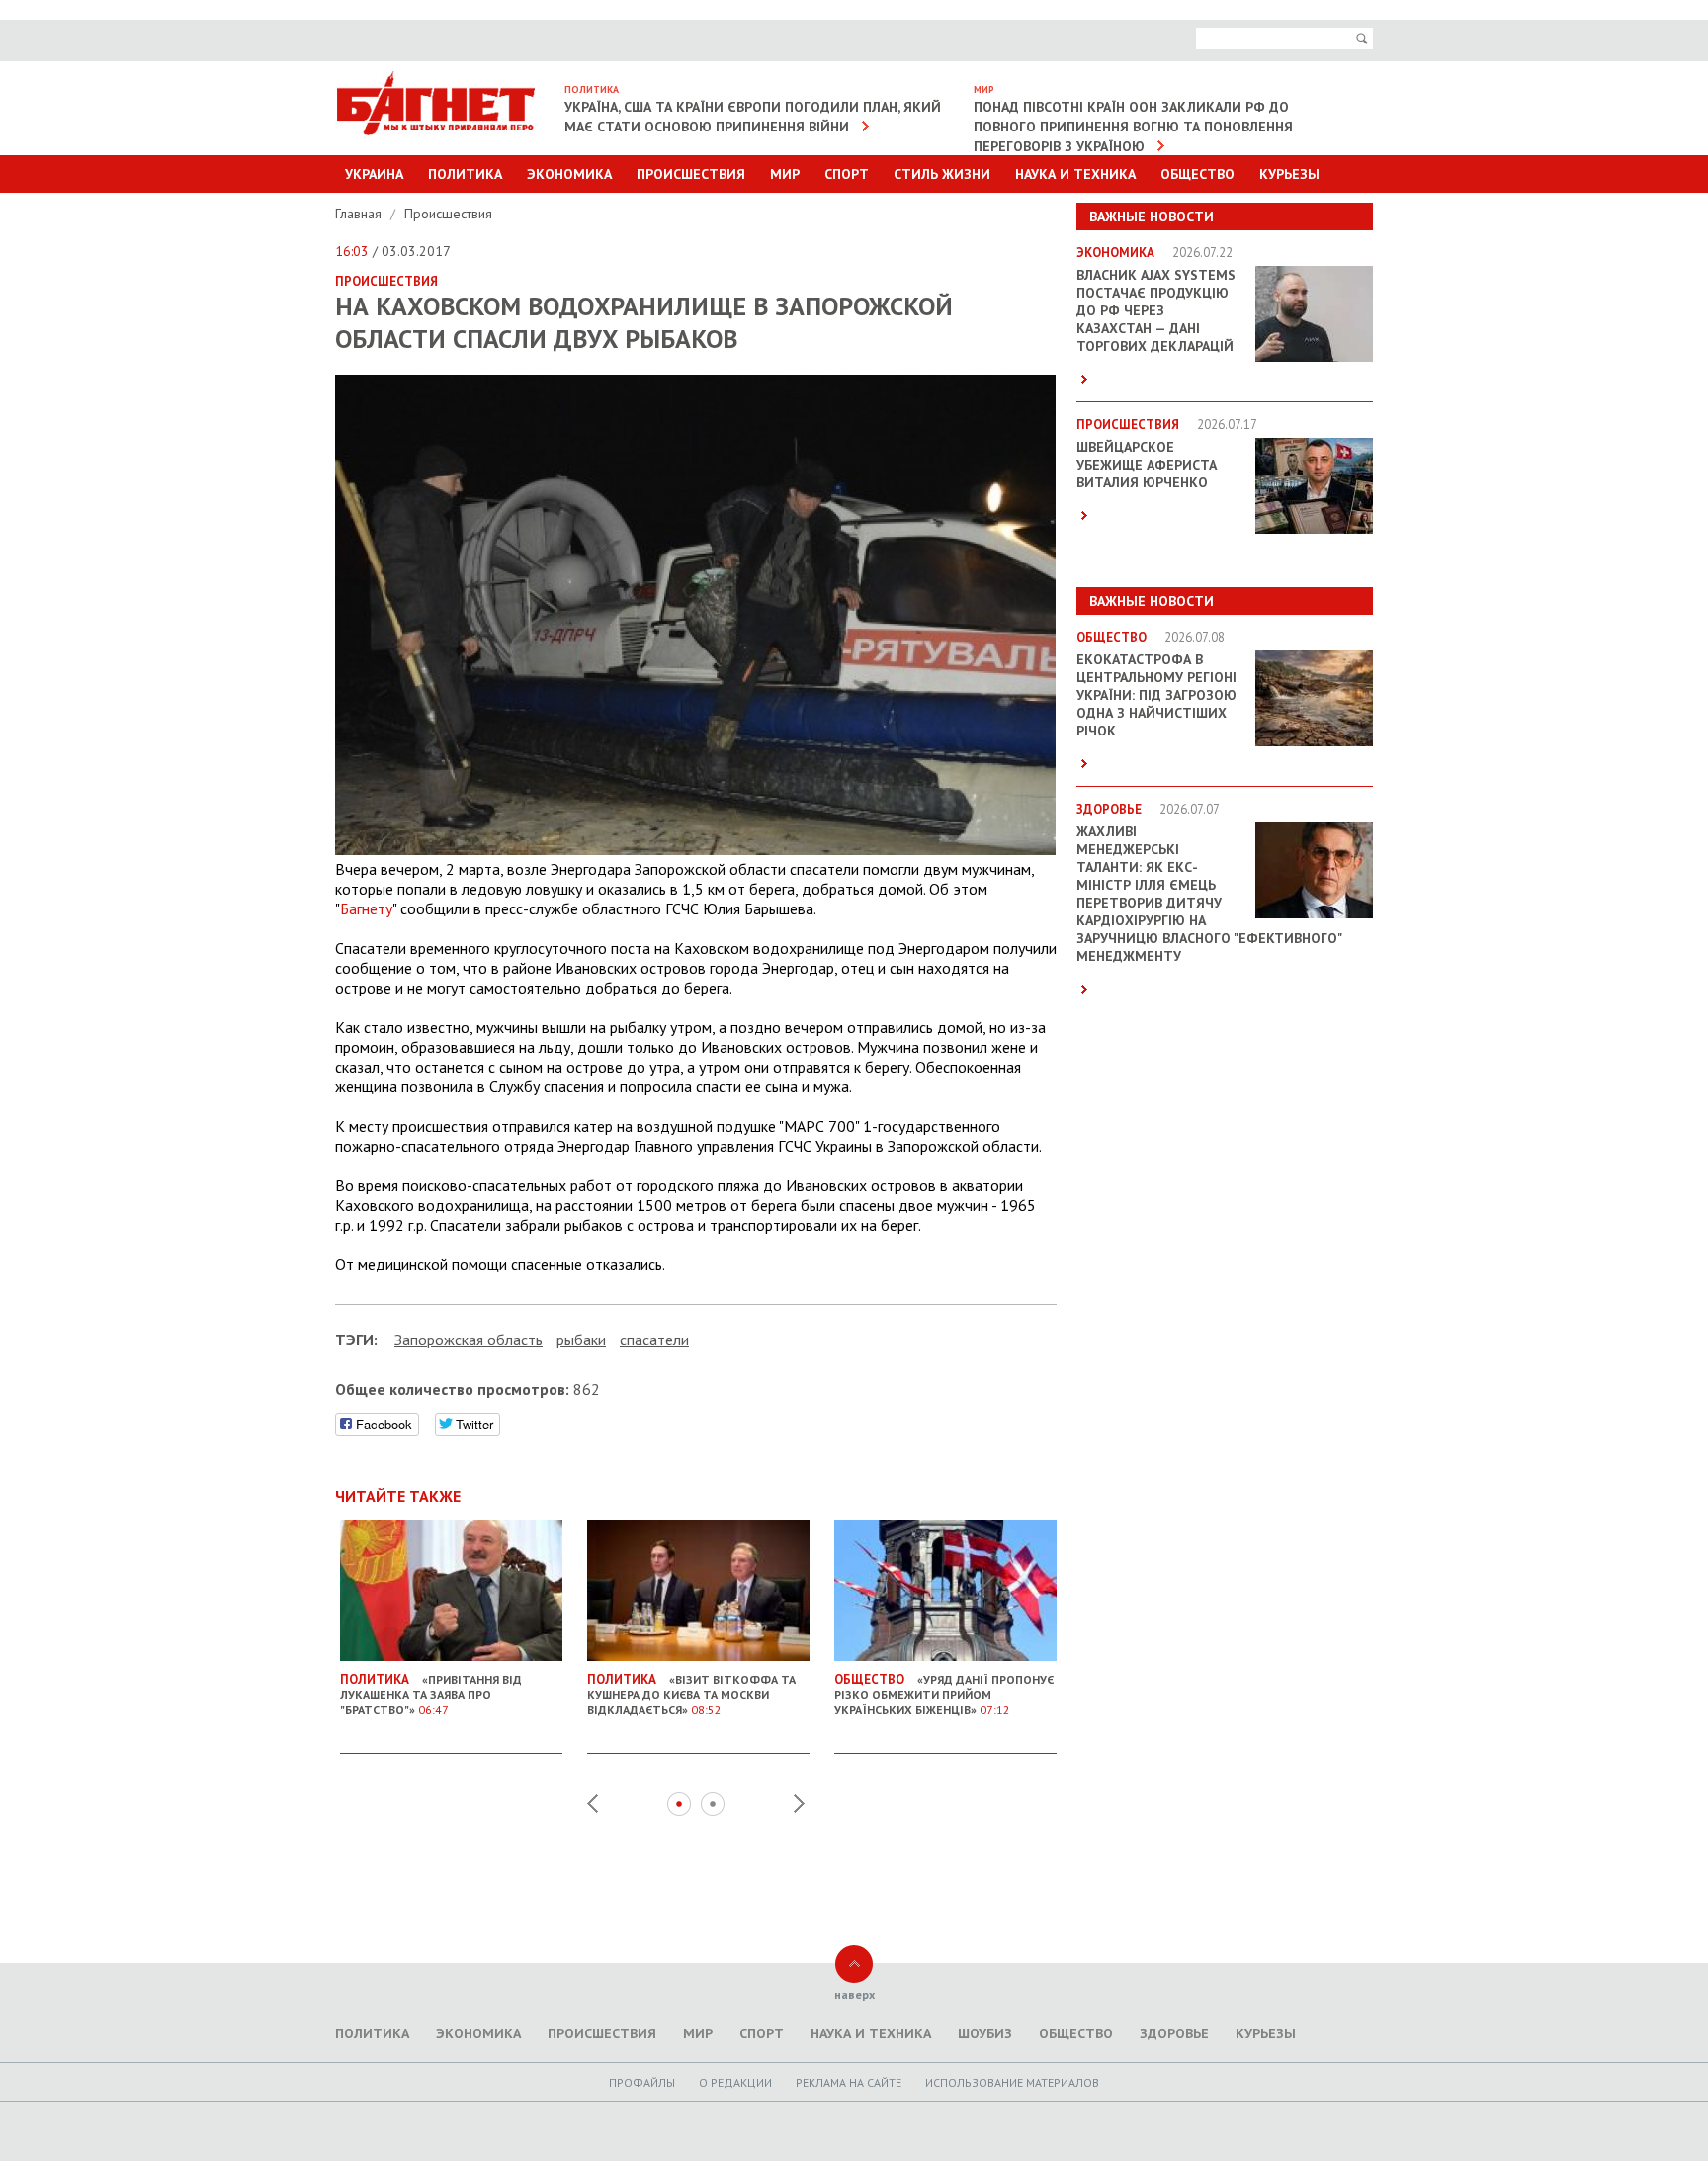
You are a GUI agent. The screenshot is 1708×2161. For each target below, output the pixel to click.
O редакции (735, 2082)
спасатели (654, 1340)
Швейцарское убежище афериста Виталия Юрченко (1147, 465)
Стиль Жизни (942, 174)
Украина (374, 174)
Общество (1197, 174)
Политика (465, 174)
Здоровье (1174, 2033)
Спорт (847, 174)
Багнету (366, 908)
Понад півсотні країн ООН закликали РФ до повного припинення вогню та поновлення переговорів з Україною (1133, 127)
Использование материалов (1012, 2082)
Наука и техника (1075, 174)
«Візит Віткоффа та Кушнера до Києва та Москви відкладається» (691, 1694)
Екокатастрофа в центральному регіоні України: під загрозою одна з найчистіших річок (1156, 695)
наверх (854, 1994)
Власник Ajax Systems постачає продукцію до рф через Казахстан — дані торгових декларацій (1156, 310)
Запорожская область (469, 1340)
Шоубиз (985, 2033)
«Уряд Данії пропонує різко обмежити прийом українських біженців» (944, 1694)
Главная (360, 214)
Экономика (569, 174)
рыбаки (581, 1340)
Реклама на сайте (849, 2082)
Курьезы (1289, 174)
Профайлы (642, 2082)
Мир (785, 174)
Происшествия (691, 174)
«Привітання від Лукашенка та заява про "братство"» (431, 1694)
